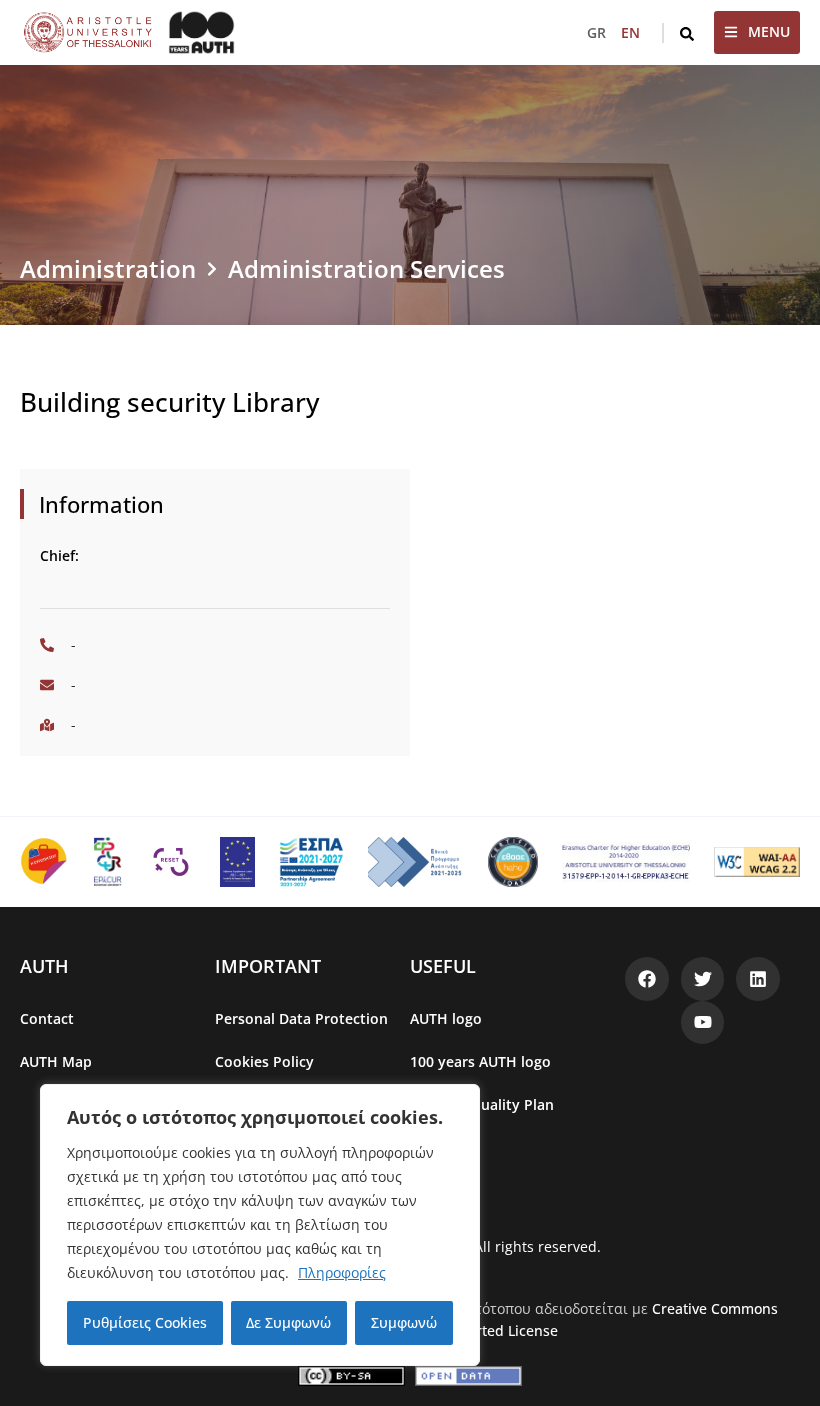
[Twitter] (703, 979)
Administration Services (366, 268)
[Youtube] (703, 1023)
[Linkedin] (758, 979)
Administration (108, 268)
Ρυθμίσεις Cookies (145, 1322)
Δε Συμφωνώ (288, 1322)
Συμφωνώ (404, 1322)
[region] (260, 1225)
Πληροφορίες (342, 1272)
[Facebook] (647, 979)
